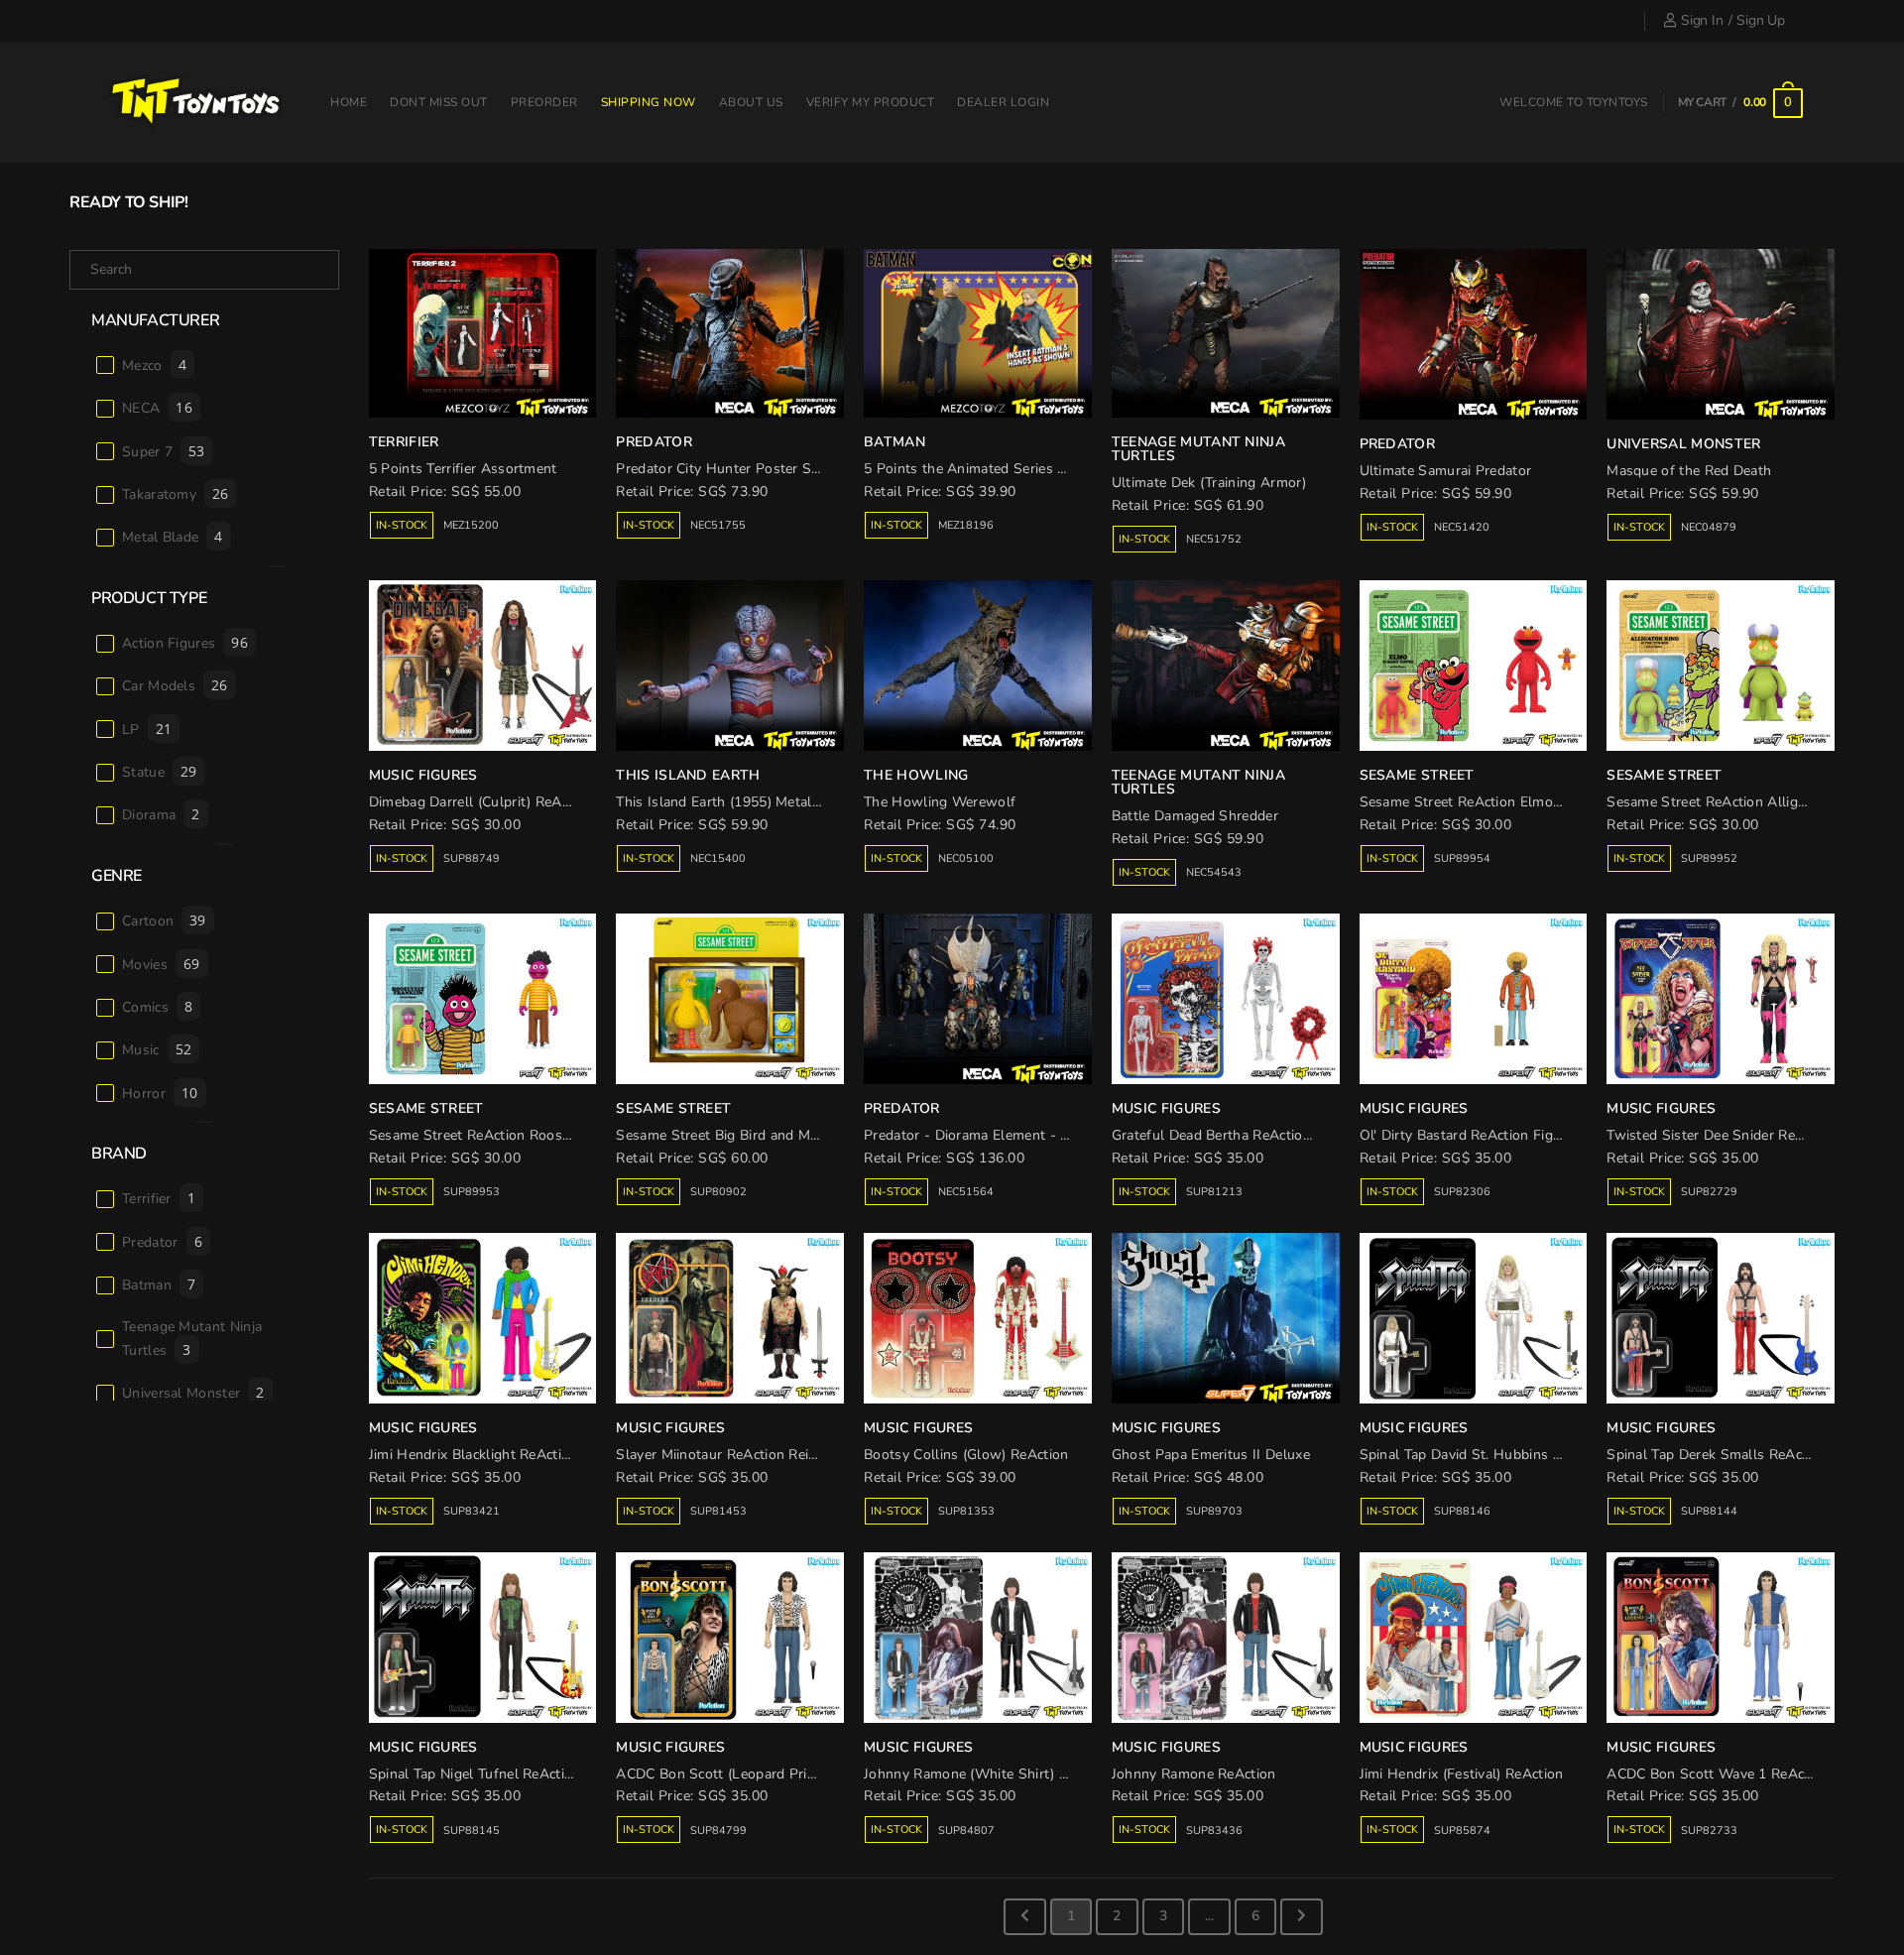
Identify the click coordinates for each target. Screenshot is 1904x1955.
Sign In (1702, 20)
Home (349, 102)
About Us (751, 102)
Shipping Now (649, 102)
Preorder (544, 102)
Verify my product (871, 102)
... (1209, 1916)
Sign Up (1761, 20)
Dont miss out (439, 102)
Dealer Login (1003, 102)
